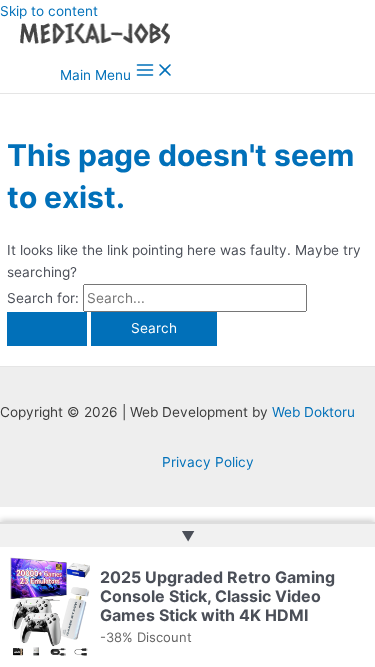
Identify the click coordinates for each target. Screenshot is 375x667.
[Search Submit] (47, 329)
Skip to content (49, 11)
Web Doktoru (313, 412)
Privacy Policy (208, 462)
